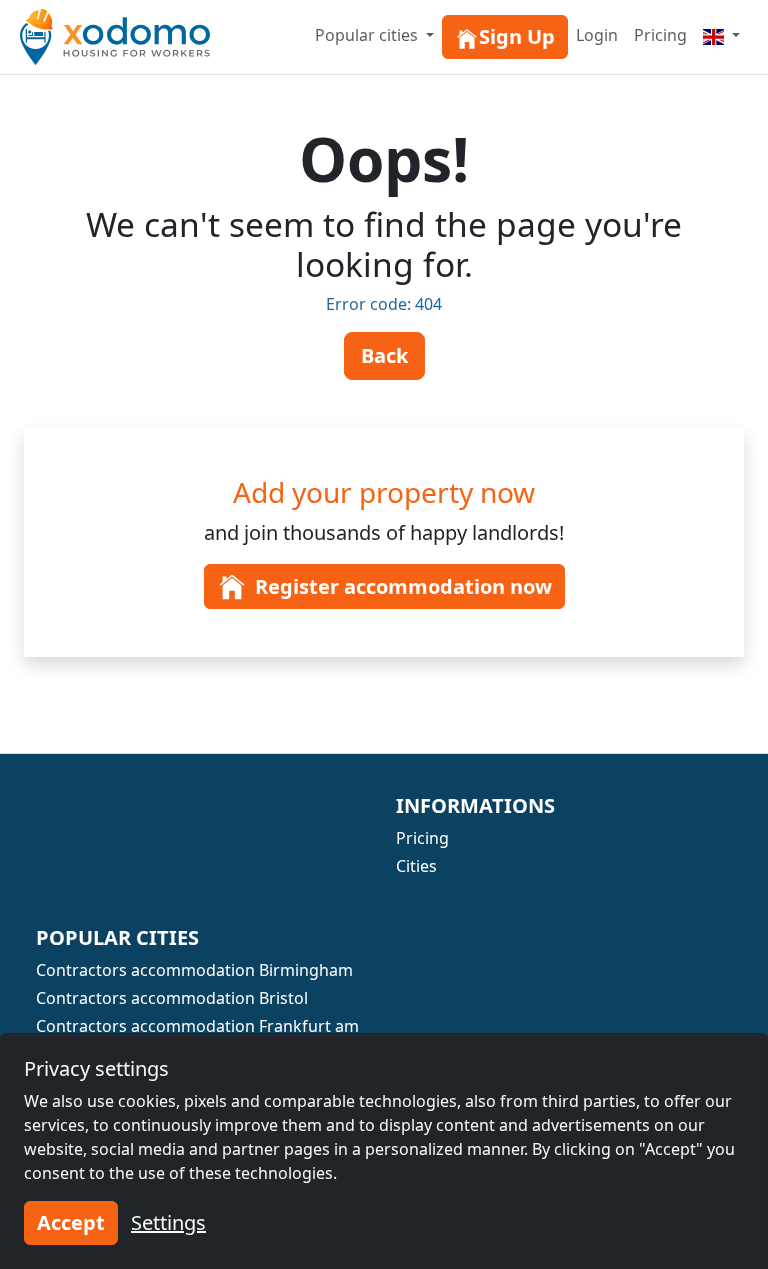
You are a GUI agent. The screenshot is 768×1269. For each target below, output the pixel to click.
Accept (71, 1222)
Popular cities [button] (368, 35)
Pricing (660, 35)
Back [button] (384, 355)
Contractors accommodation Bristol (172, 998)
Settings (168, 1222)
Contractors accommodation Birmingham (194, 970)
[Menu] (721, 35)
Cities (416, 866)
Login (597, 35)
